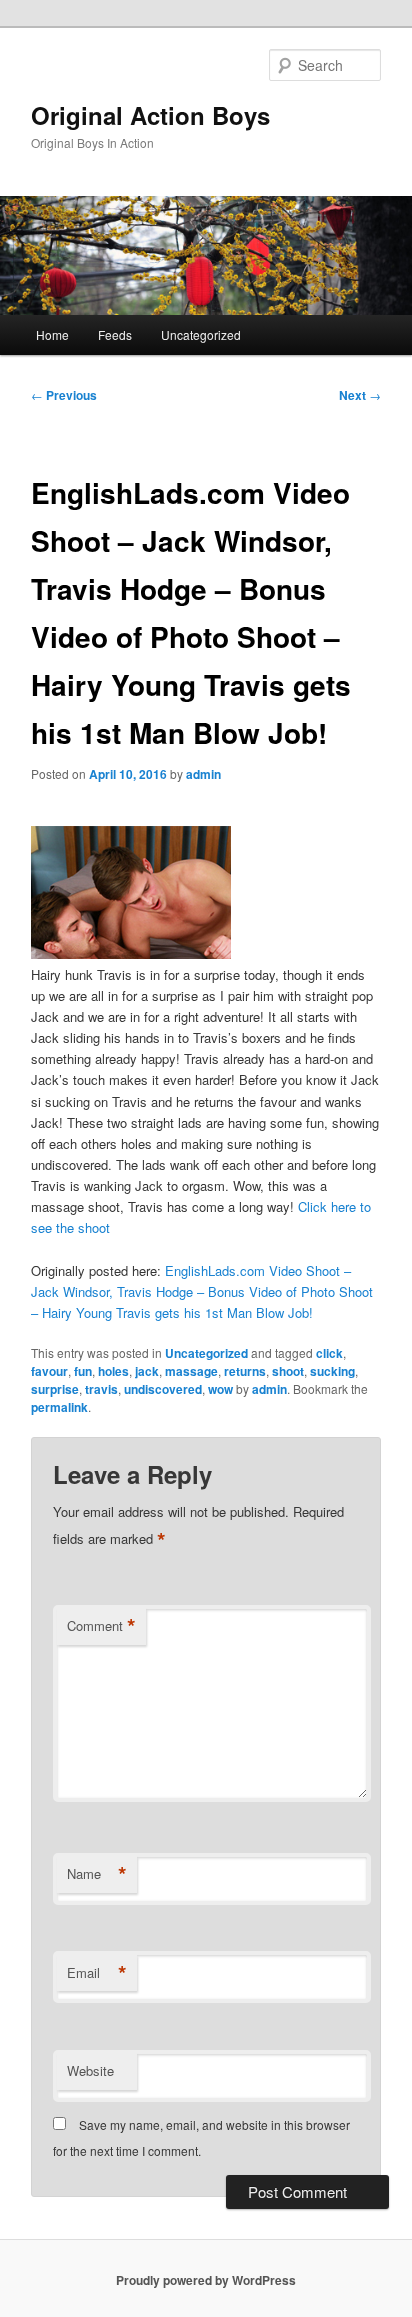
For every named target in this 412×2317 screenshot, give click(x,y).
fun (83, 1371)
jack (147, 1371)
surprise (55, 1389)
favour (49, 1371)
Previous (64, 395)
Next (360, 395)
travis (101, 1389)
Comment (101, 1626)
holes (113, 1371)
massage (191, 1371)
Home (52, 334)
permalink (59, 1407)
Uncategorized (201, 334)
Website (90, 2070)
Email (97, 1973)
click (329, 1353)
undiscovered (163, 1389)
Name (97, 1874)
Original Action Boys (150, 115)
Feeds (115, 334)
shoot (288, 1371)
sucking (332, 1371)
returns (245, 1371)
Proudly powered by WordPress (206, 2280)
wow (220, 1389)
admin (203, 774)
